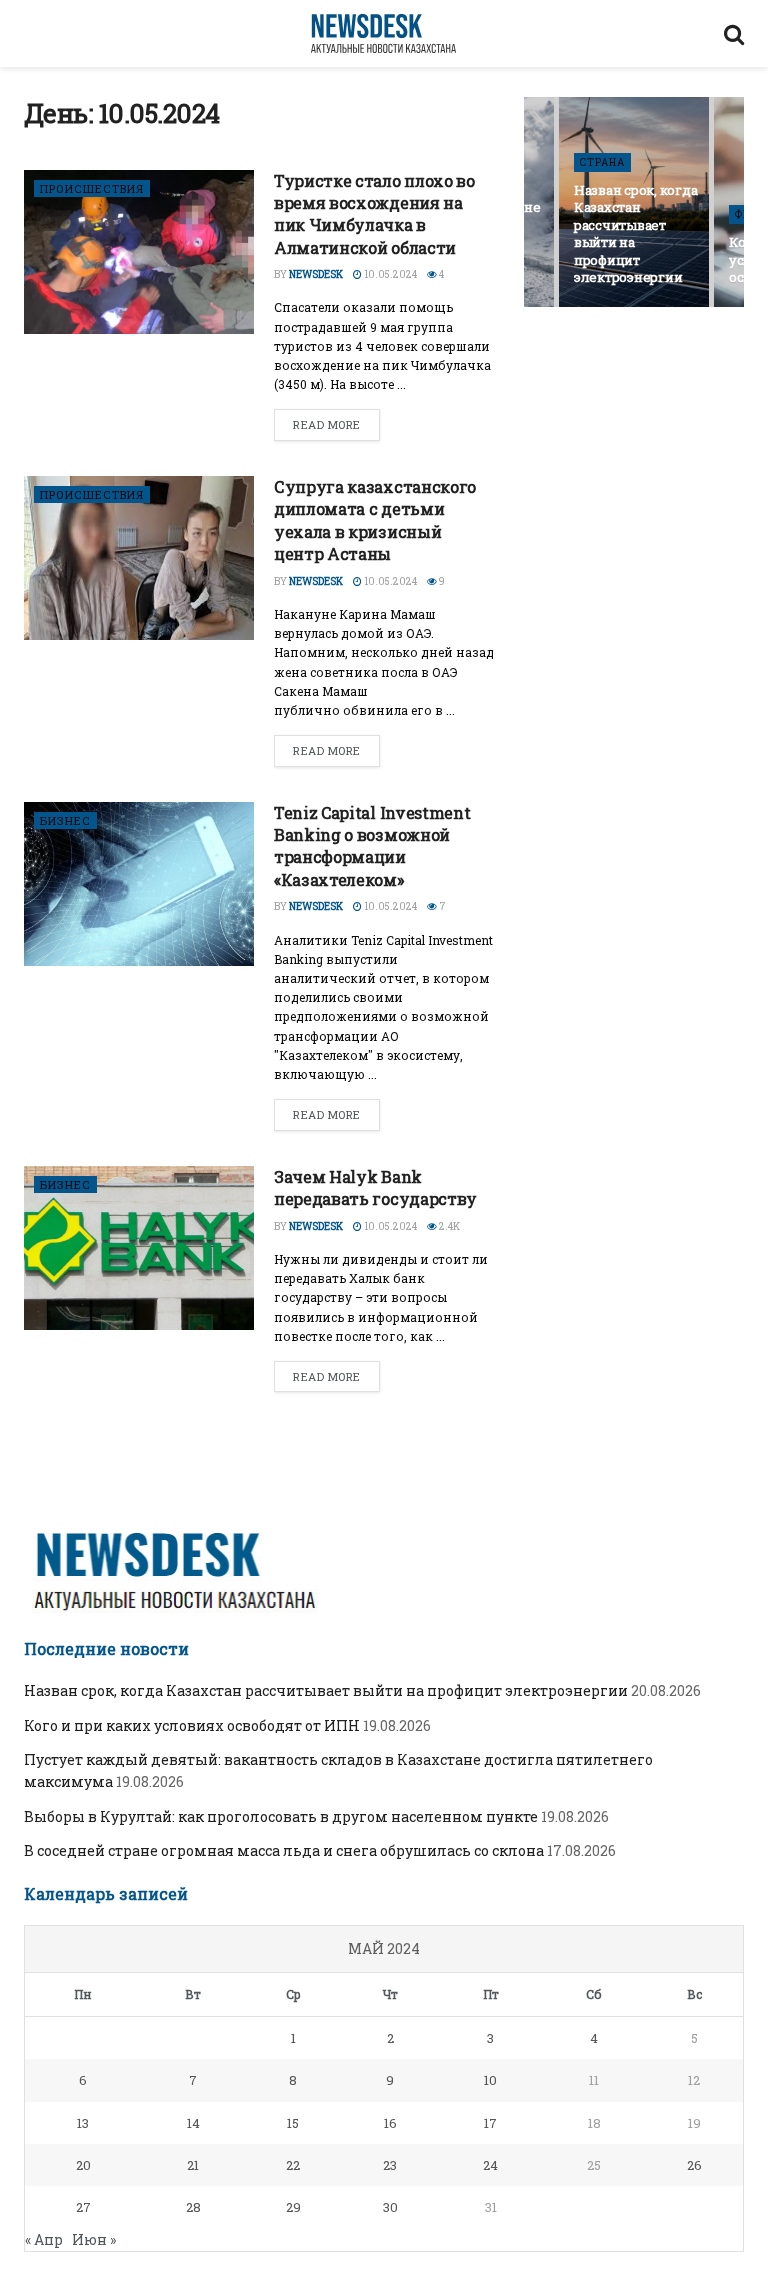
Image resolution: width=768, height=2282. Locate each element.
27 (83, 2207)
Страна (602, 162)
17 (490, 2123)
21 (193, 2165)
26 (694, 2165)
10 (490, 2080)
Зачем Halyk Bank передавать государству (375, 1187)
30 (390, 2207)
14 (193, 2123)
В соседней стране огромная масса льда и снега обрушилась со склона (284, 1850)
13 (83, 2123)
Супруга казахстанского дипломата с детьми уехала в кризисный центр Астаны (375, 520)
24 (490, 2165)
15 (293, 2123)
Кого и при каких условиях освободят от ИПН (192, 1725)
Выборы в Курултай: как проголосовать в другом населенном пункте (281, 1816)
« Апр (44, 2239)
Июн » (94, 2239)
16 (390, 2123)
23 (390, 2165)
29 (293, 2207)
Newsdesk (316, 274)
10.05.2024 (389, 274)
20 (83, 2165)
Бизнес (65, 820)
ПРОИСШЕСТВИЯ (92, 188)
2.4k (448, 1226)
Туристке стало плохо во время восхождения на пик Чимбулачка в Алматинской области (374, 214)
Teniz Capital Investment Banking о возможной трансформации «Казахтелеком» (372, 846)
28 (193, 2207)
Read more (327, 424)
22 (293, 2165)
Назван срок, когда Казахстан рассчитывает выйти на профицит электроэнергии (635, 234)
